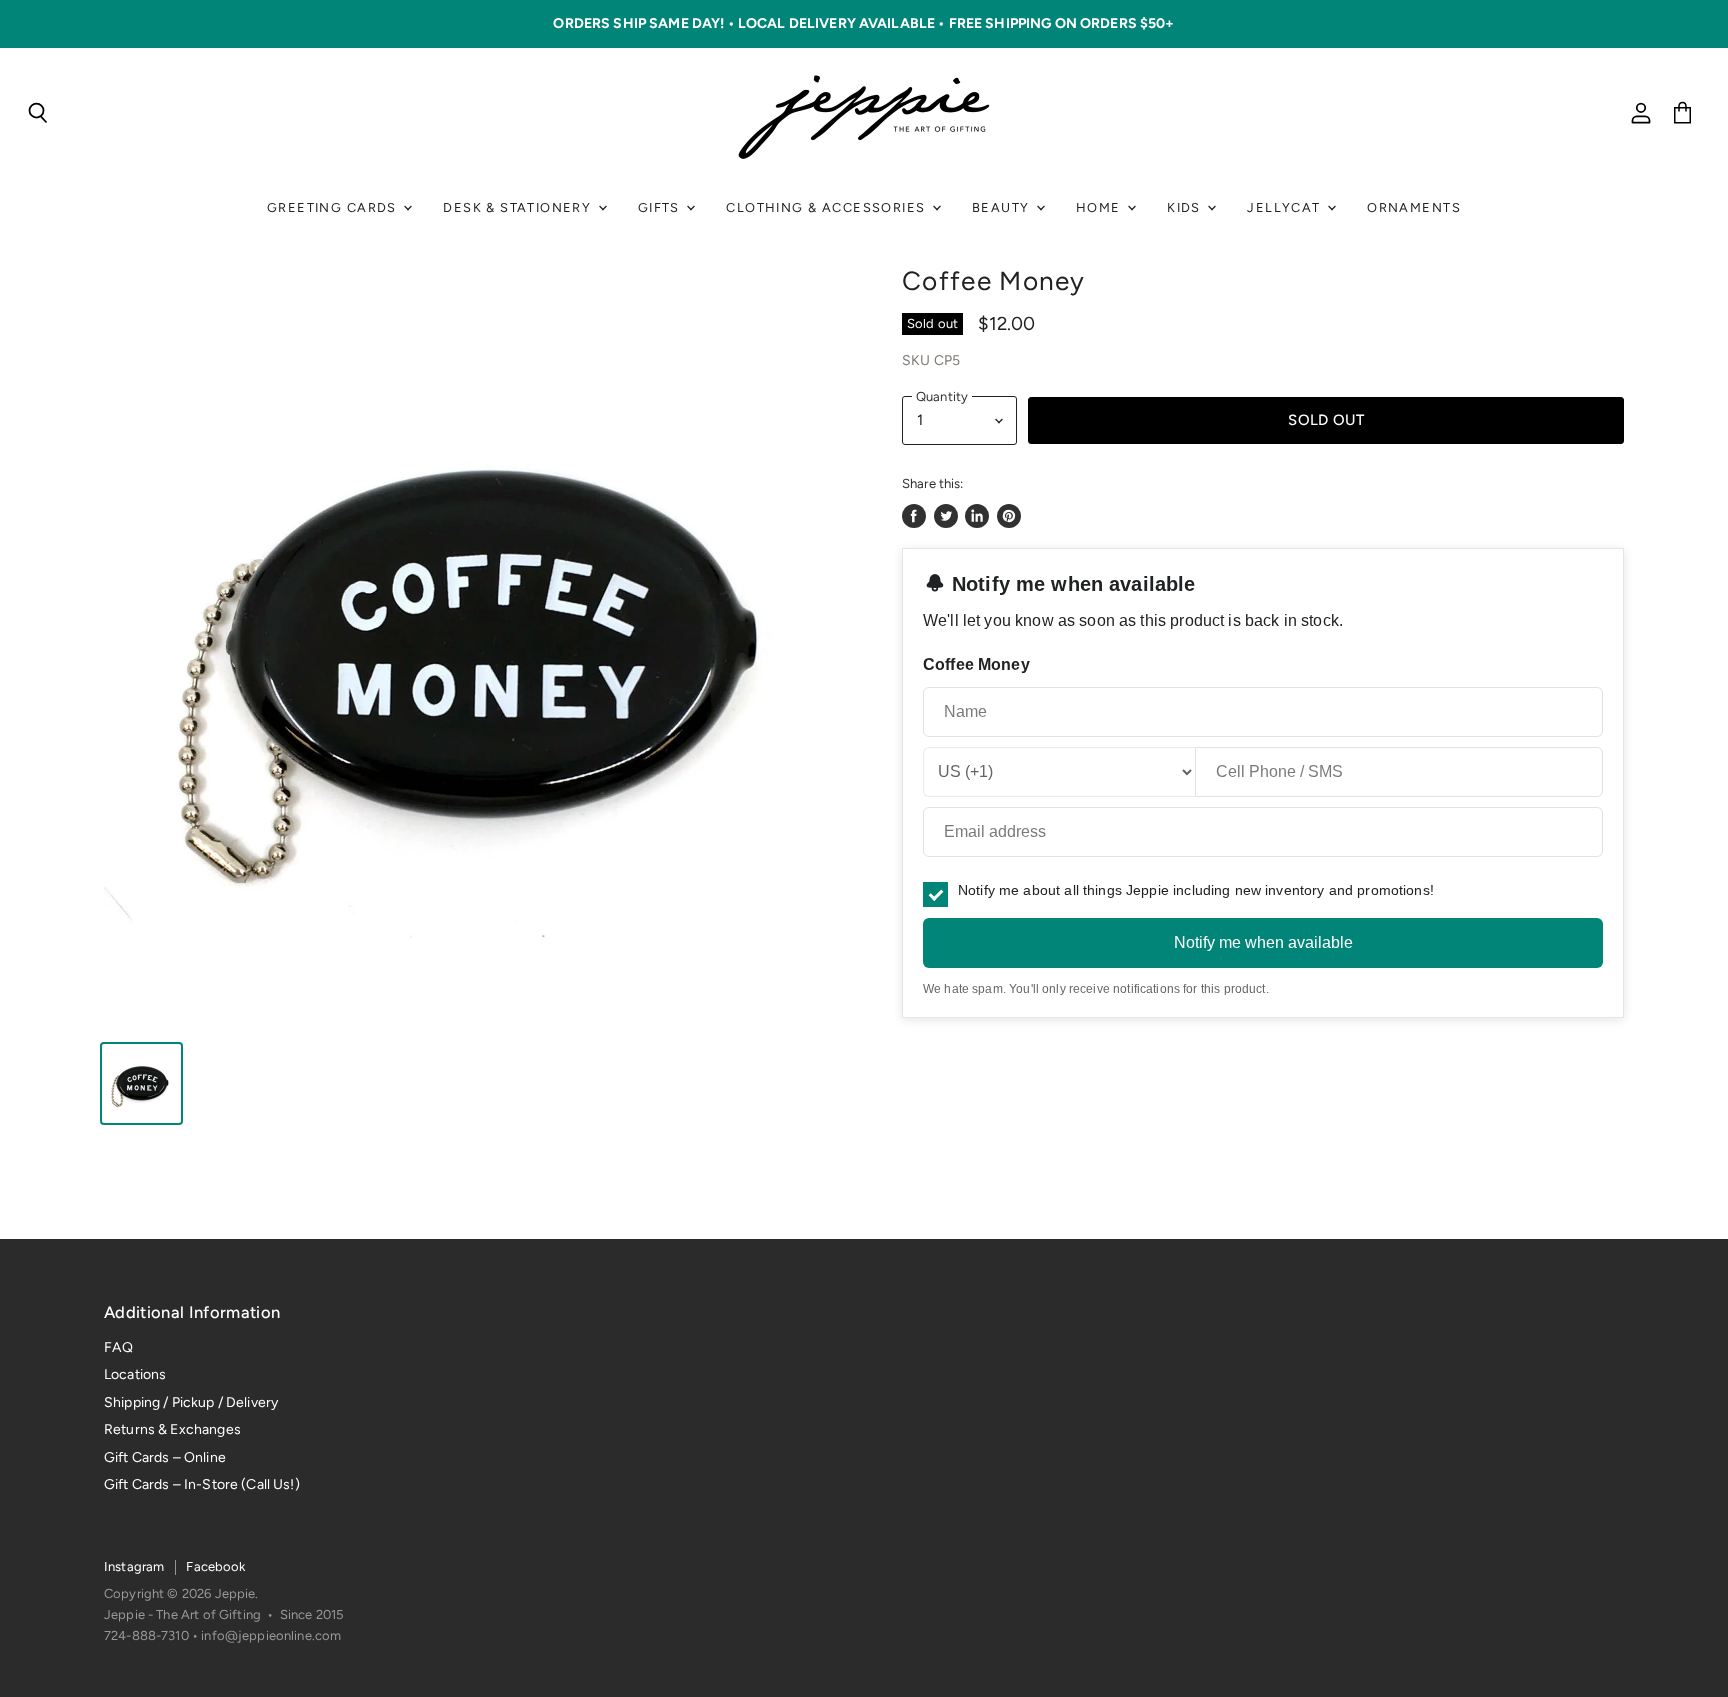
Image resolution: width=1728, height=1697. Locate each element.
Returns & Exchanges (172, 1429)
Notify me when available (1263, 942)
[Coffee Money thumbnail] (141, 1083)
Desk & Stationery (519, 207)
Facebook (215, 1566)
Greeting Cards (334, 207)
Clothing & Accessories (827, 207)
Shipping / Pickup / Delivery (191, 1402)
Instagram (134, 1566)
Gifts (661, 207)
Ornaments (1414, 207)
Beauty (1003, 207)
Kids (1186, 207)
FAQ (118, 1347)
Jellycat (1286, 207)
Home (1100, 207)
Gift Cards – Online (165, 1457)
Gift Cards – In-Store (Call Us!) (202, 1484)
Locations (135, 1374)
